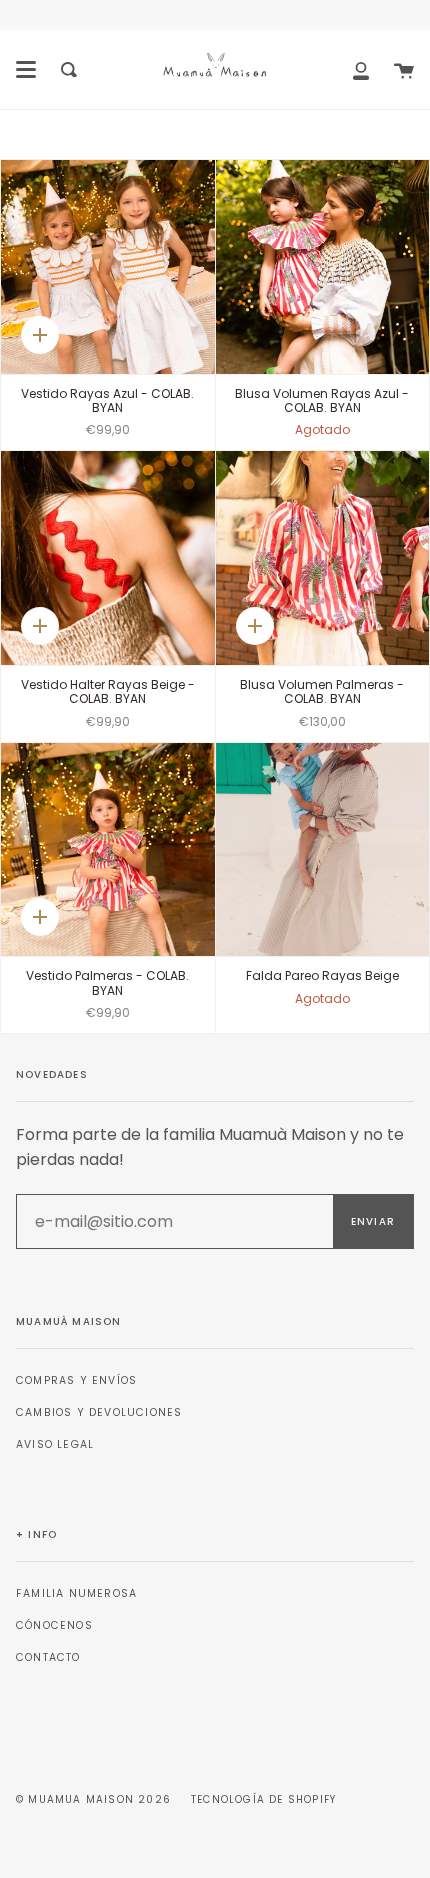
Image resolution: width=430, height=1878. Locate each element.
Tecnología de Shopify (263, 1799)
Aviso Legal (55, 1444)
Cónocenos (54, 1625)
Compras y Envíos (76, 1380)
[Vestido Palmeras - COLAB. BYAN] (108, 850)
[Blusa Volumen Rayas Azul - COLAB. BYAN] (323, 267)
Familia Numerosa (76, 1593)
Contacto (48, 1657)
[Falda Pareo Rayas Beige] (323, 850)
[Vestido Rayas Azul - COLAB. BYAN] (108, 267)
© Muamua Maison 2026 (93, 1799)
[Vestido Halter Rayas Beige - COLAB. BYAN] (108, 558)
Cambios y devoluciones (99, 1412)
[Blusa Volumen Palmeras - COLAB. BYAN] (323, 558)
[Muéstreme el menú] (26, 70)
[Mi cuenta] (361, 69)
